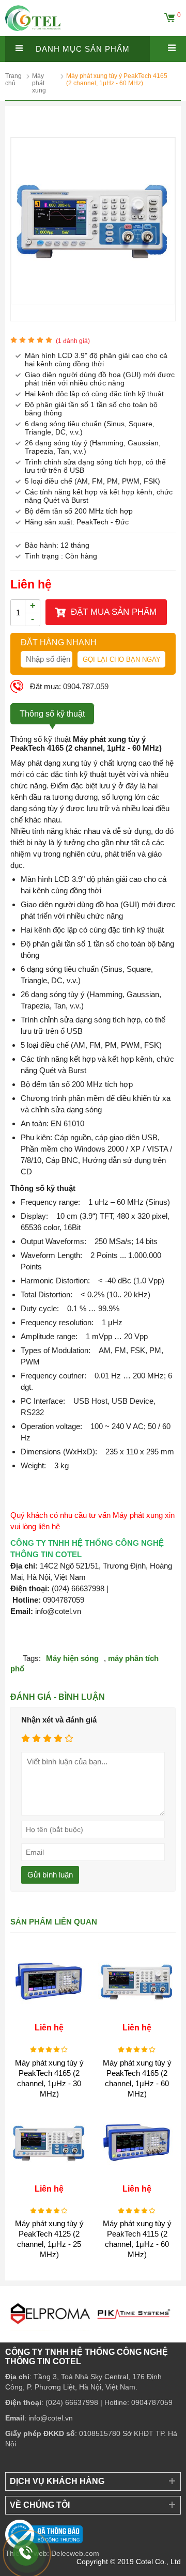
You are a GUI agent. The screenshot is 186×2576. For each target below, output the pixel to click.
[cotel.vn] (33, 33)
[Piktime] (110, 2333)
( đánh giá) (73, 341)
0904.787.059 (86, 686)
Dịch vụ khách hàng (57, 2481)
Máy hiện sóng (72, 1658)
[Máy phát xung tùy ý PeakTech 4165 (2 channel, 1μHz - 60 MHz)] (93, 301)
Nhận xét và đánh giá (59, 1720)
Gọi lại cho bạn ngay (122, 659)
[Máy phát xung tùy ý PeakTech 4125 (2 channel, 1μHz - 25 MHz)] (49, 2179)
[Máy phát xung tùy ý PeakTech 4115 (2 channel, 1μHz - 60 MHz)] (137, 2179)
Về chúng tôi (40, 2505)
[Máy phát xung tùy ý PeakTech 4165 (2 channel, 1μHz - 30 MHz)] (49, 2018)
